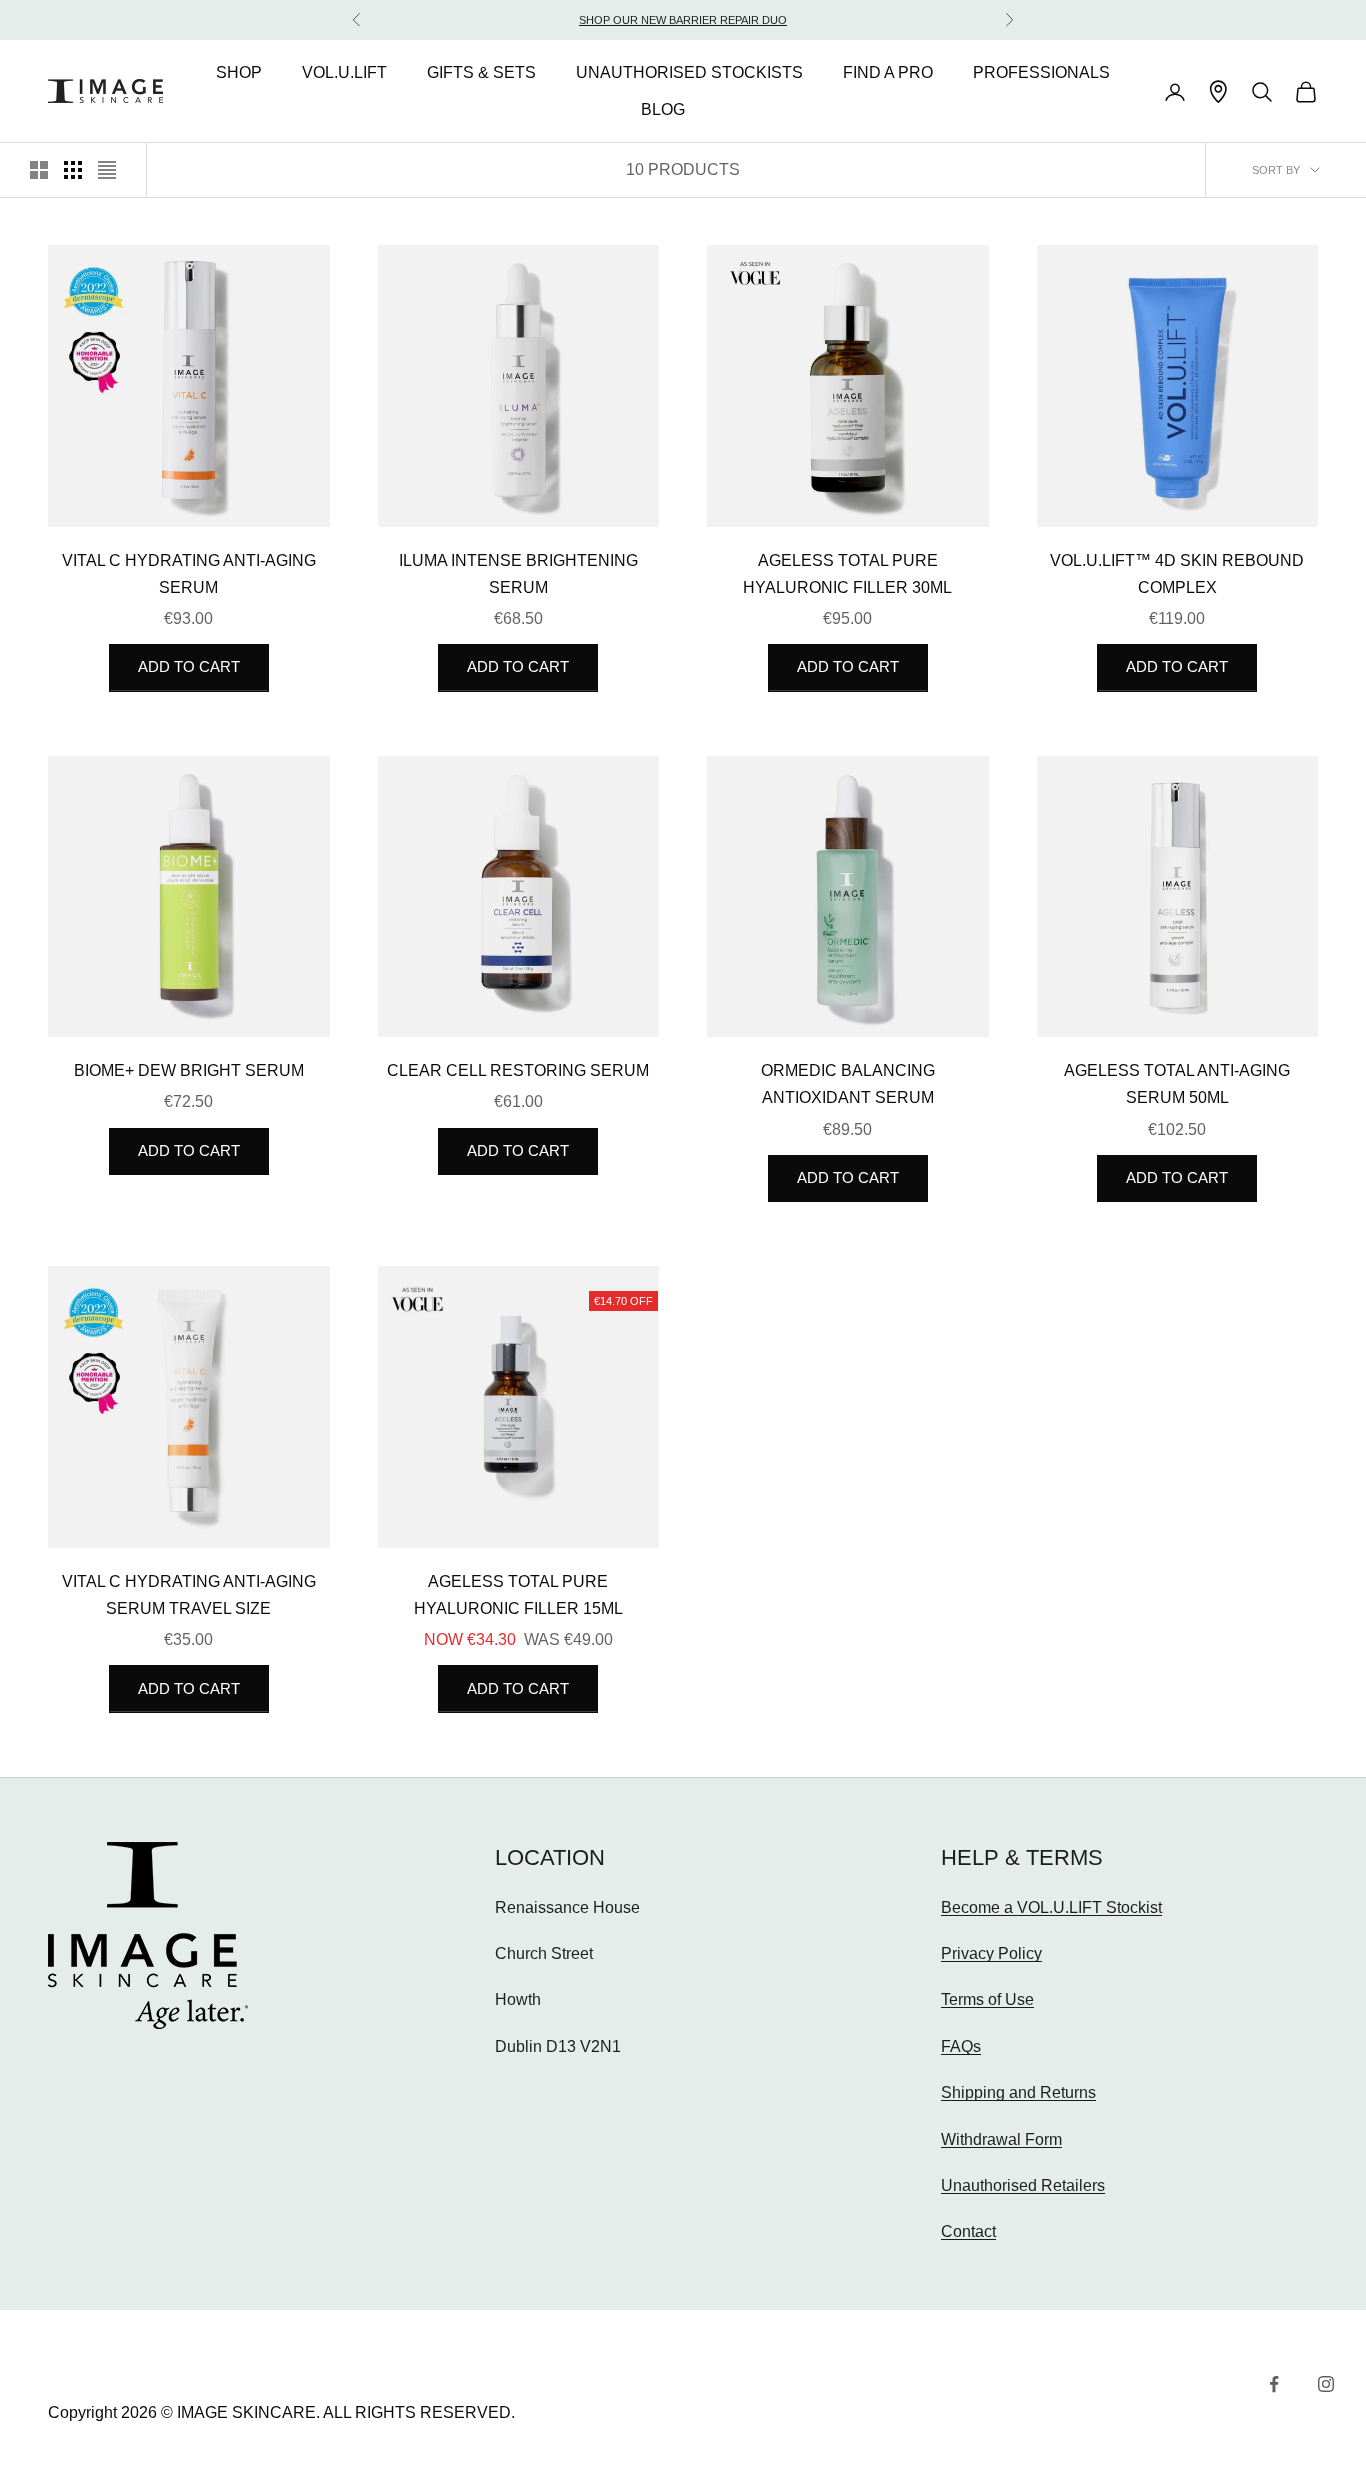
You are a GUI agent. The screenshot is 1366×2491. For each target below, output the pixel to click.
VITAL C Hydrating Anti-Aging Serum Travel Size (189, 1595)
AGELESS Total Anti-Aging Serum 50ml (1177, 1084)
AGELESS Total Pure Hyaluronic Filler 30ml (847, 574)
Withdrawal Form (1001, 2139)
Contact (968, 2231)
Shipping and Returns (1018, 2092)
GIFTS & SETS (481, 72)
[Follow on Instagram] (1326, 2384)
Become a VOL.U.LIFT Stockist (1051, 1907)
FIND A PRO (888, 72)
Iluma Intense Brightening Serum (518, 574)
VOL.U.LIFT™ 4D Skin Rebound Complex (1177, 574)
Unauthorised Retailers (1023, 2185)
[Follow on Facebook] (1274, 2384)
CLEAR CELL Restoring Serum (518, 1070)
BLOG (663, 110)
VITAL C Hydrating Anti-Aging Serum (189, 574)
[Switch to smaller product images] (73, 170)
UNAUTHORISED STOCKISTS (689, 72)
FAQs (961, 2046)
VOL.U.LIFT (344, 72)
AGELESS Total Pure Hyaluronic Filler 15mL (518, 1595)
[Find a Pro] (1218, 91)
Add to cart (189, 666)
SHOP (239, 72)
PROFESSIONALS (1041, 72)
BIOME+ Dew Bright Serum (189, 1070)
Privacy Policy (991, 1953)
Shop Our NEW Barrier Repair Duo (683, 20)
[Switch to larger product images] (39, 170)
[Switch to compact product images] (107, 170)
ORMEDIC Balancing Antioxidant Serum (848, 1084)
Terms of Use (987, 1999)
